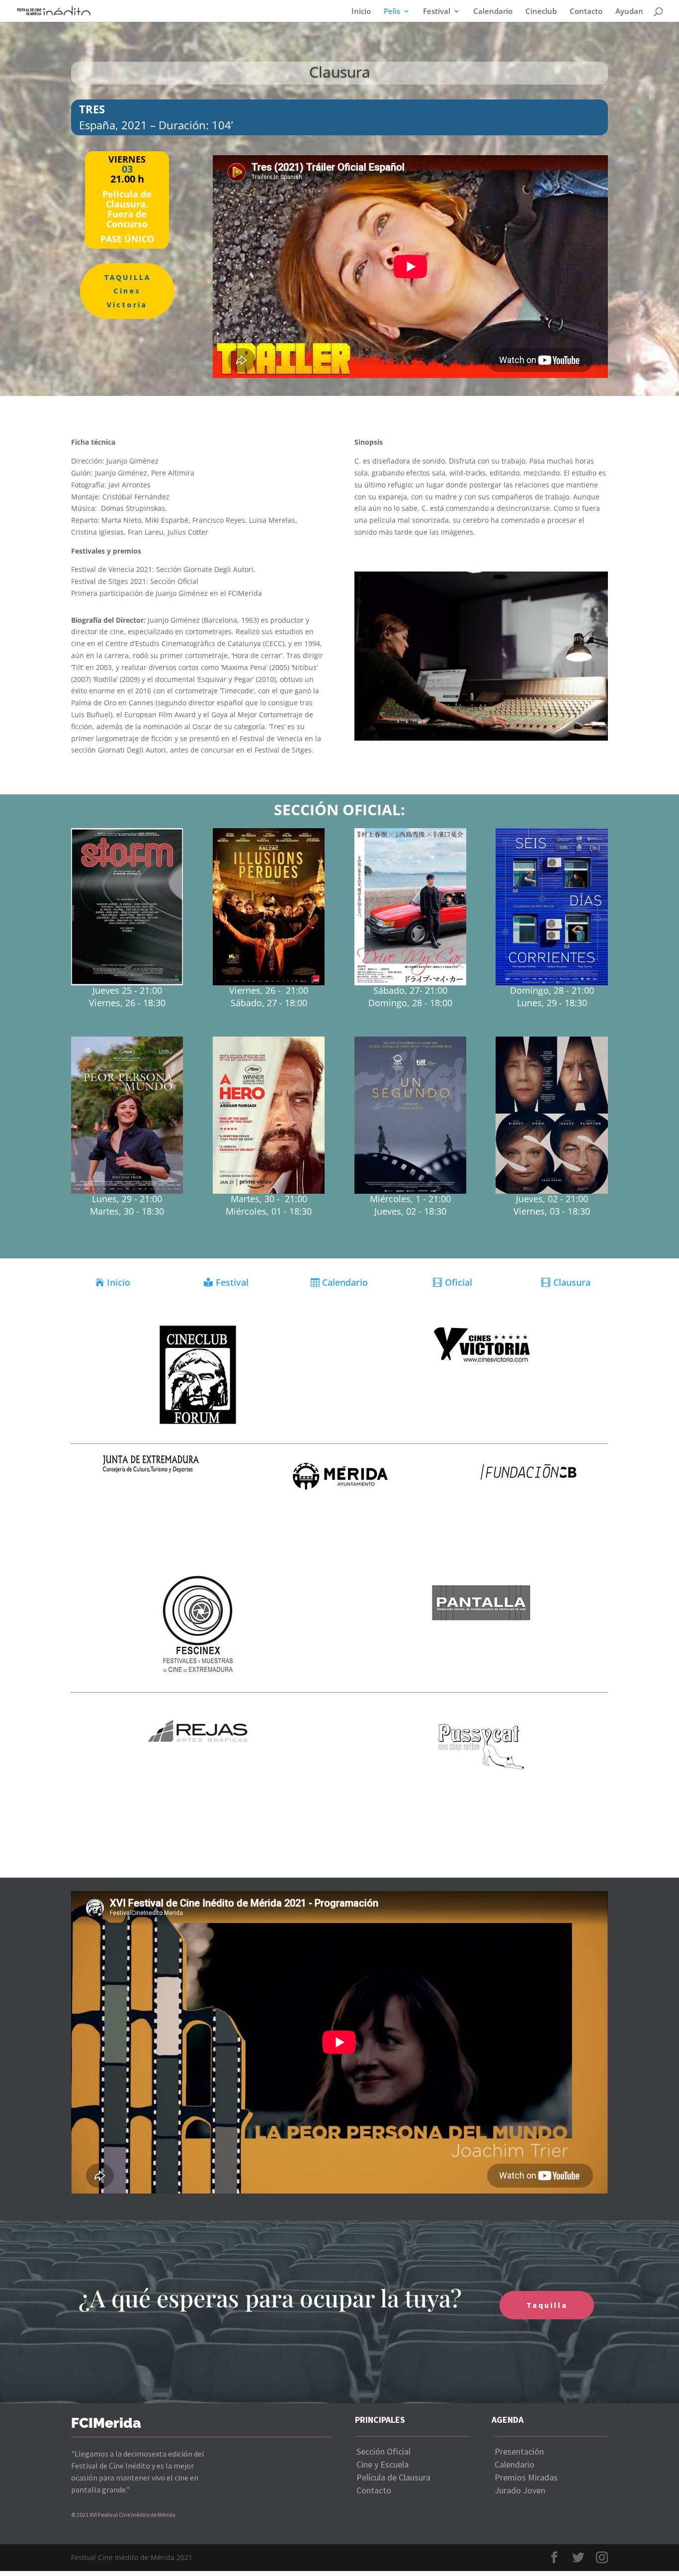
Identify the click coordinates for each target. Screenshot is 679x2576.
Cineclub (541, 12)
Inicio (361, 12)
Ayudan (629, 12)
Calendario (493, 12)
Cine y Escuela (382, 2464)
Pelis (392, 12)
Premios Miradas (526, 2477)
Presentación (519, 2451)
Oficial (459, 1282)
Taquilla (547, 2305)
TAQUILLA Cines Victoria (127, 290)
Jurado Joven (520, 2490)
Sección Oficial (383, 2451)
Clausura (572, 1282)
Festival (437, 12)
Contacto (586, 12)
